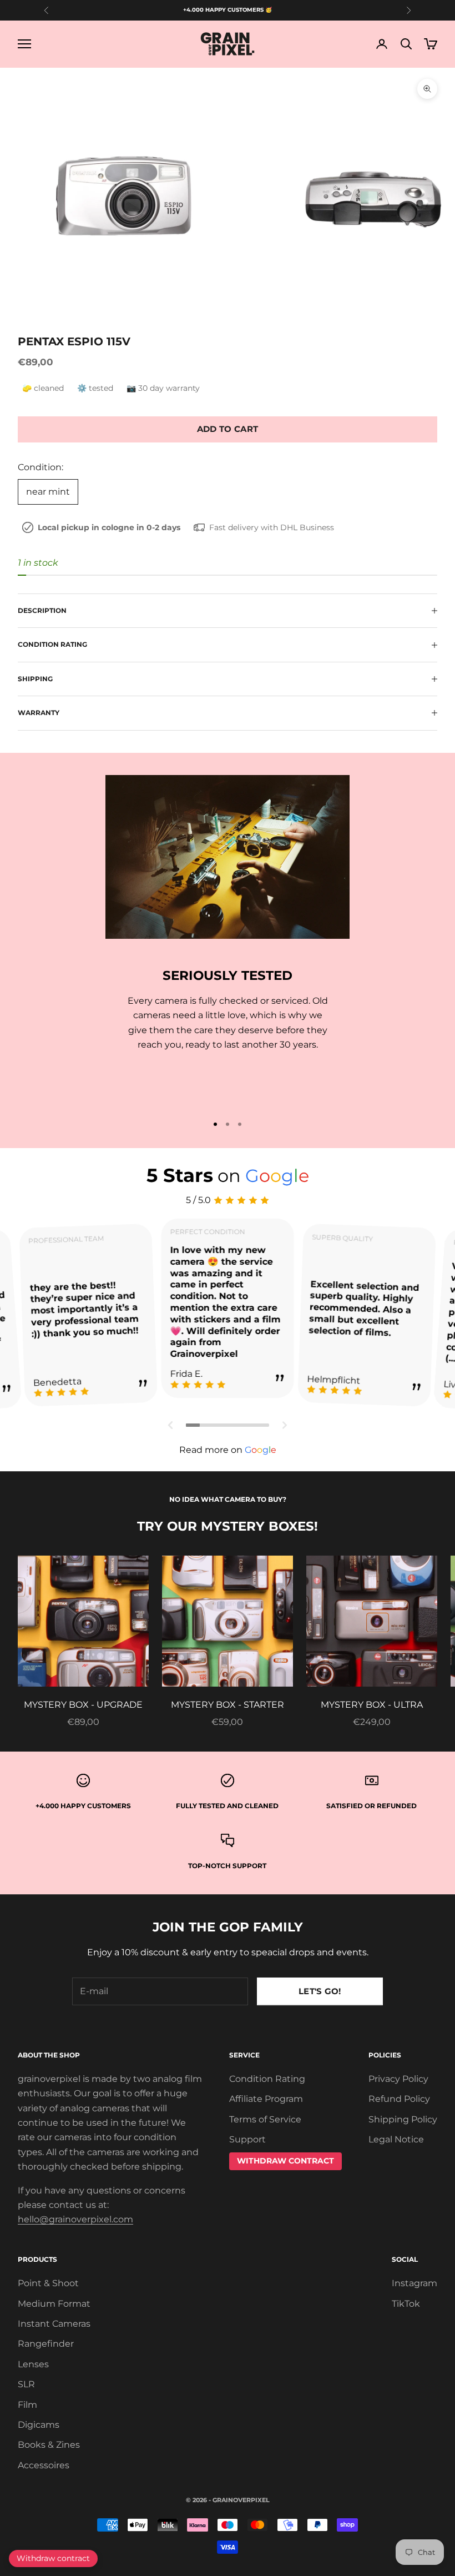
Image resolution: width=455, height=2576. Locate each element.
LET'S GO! (320, 1991)
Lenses (33, 2364)
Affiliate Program (266, 2099)
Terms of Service (265, 2119)
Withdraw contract (53, 2558)
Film (27, 2405)
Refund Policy (399, 2099)
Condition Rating (267, 2079)
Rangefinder (46, 2344)
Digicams (39, 2425)
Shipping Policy (403, 2119)
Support (247, 2139)
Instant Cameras (54, 2324)
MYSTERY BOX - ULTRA (372, 1705)
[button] (171, 1425)
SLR (26, 2384)
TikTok (406, 2304)
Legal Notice (396, 2139)
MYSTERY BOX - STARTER (228, 1705)
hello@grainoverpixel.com (75, 2219)
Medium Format (54, 2304)
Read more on (228, 1450)
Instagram (414, 2283)
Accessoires (44, 2465)
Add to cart (228, 429)
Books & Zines (49, 2445)
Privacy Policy (398, 2079)
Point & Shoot (48, 2283)
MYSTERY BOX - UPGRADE (83, 1705)
